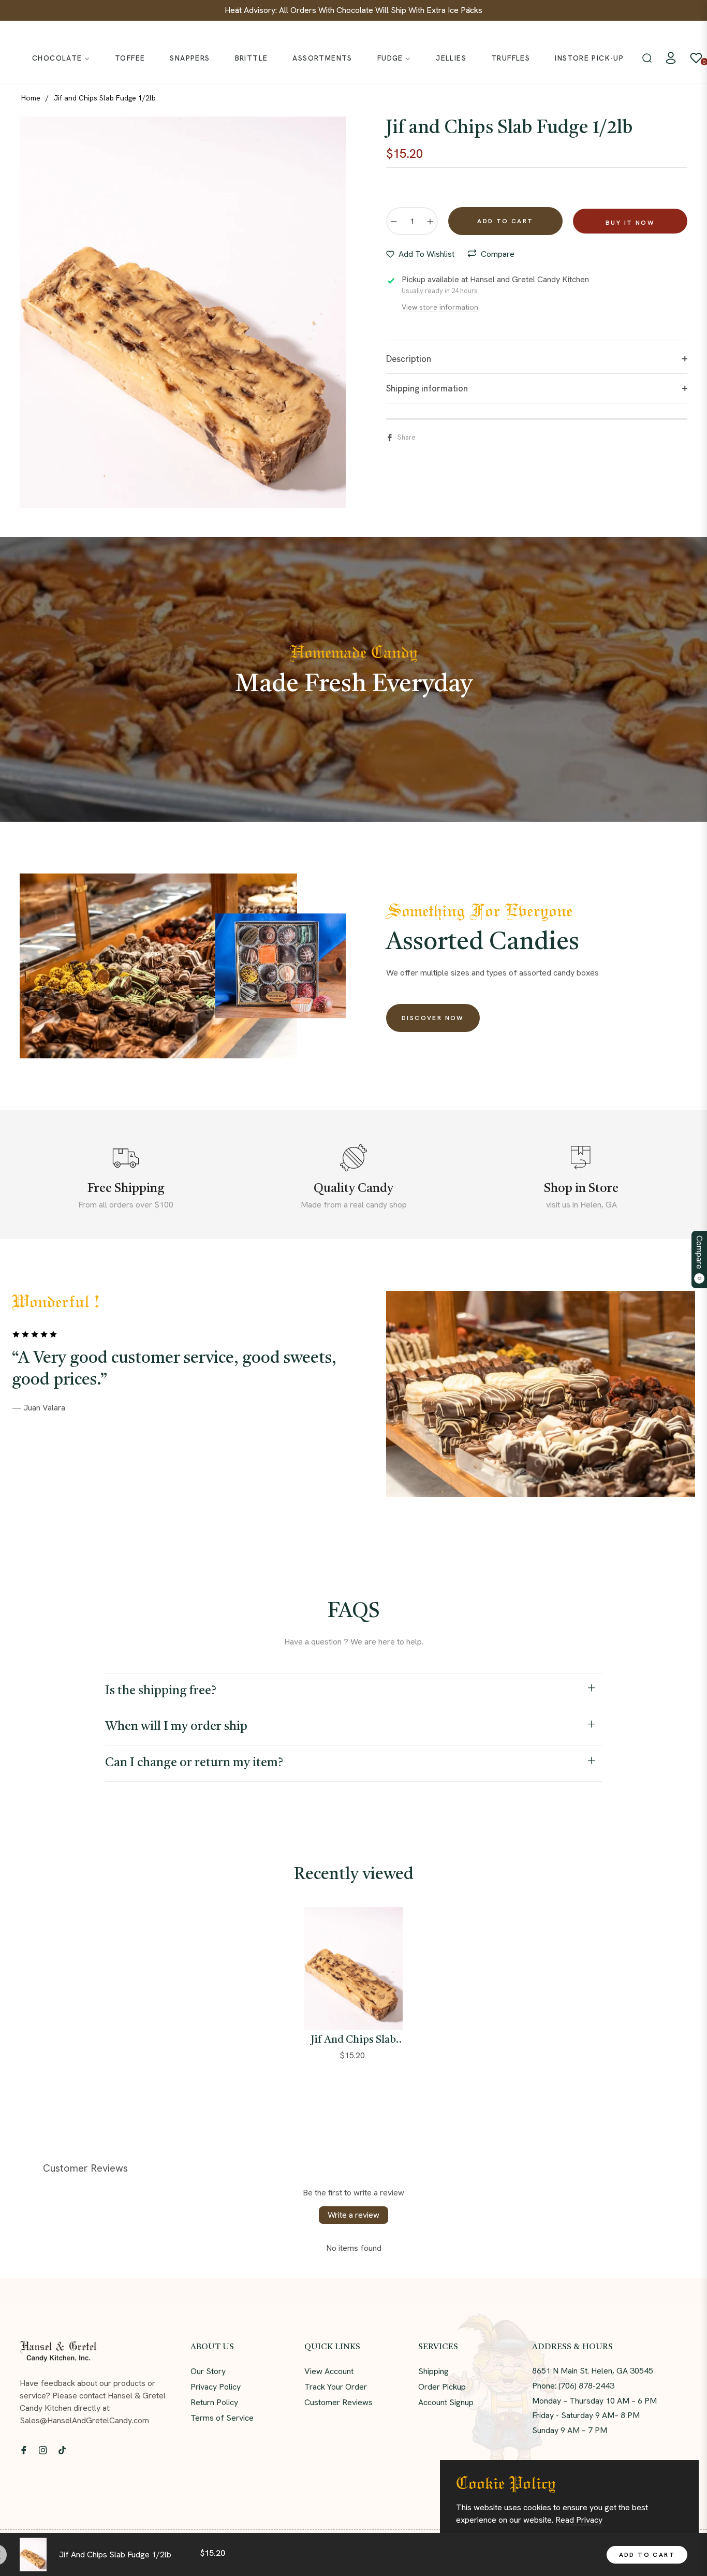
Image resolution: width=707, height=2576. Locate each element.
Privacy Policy (216, 2387)
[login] (671, 58)
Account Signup (446, 2402)
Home (31, 98)
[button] (647, 58)
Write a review (353, 2215)
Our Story (208, 2371)
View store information (440, 307)
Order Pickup (442, 2387)
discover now (433, 1018)
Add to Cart (647, 2555)
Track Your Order (336, 2387)
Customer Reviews (338, 2402)
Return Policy (214, 2402)
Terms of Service (222, 2418)
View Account (329, 2371)
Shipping (433, 2371)
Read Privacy (579, 2520)
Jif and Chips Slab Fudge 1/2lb (353, 2041)
